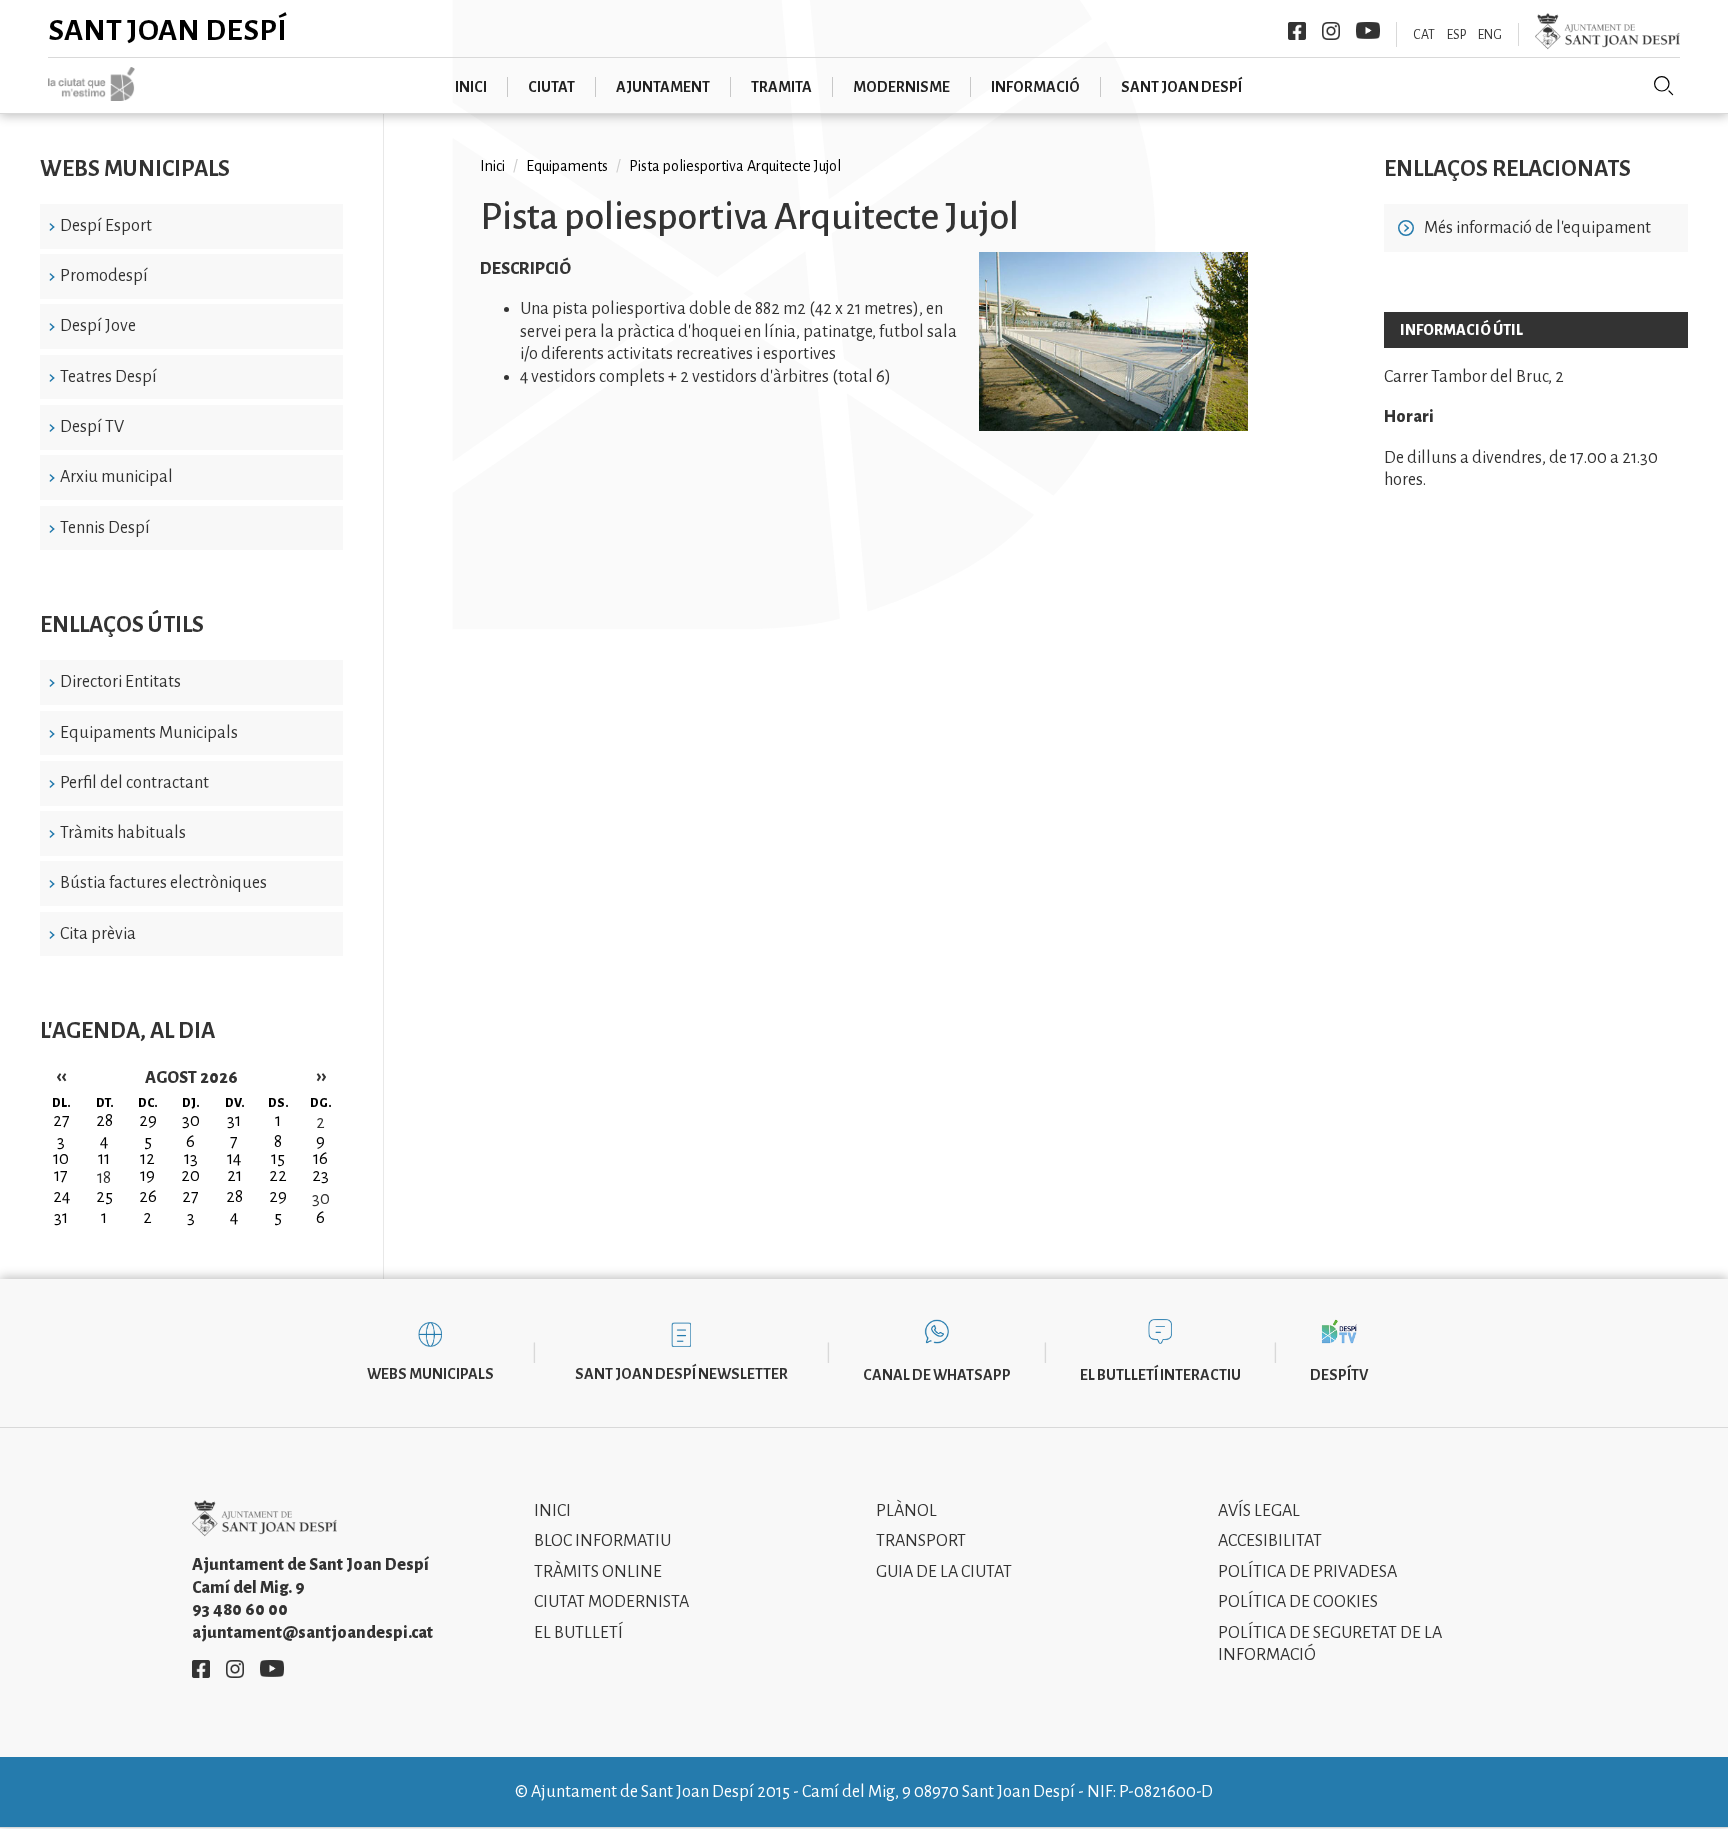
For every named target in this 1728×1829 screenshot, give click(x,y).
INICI (471, 87)
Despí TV (92, 427)
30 (321, 1199)
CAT (1424, 35)
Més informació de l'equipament (1537, 228)
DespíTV (1339, 1375)
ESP (1456, 35)
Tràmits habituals (123, 833)
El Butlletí (578, 1633)
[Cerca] (1664, 86)
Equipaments (567, 166)
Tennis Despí (105, 528)
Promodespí (104, 276)
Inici (492, 166)
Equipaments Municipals (149, 733)
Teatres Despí (108, 377)
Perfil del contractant (134, 783)
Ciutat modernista (611, 1602)
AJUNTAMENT (663, 87)
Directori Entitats (120, 682)
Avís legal (1259, 1511)
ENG (1490, 35)
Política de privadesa (1307, 1572)
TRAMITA (781, 87)
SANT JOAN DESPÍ (1181, 87)
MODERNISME (901, 87)
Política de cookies (1298, 1602)
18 (104, 1178)
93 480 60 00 (240, 1610)
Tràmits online (598, 1572)
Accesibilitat (1270, 1541)
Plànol (906, 1511)
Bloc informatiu (602, 1541)
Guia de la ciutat (944, 1572)
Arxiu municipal (116, 477)
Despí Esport (106, 226)
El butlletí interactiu (1160, 1375)
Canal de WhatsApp (937, 1375)
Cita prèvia (98, 934)
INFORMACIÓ (1035, 87)
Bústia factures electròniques (163, 883)
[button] (1113, 426)
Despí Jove (98, 326)
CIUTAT (551, 87)
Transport (921, 1541)
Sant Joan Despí (167, 30)
